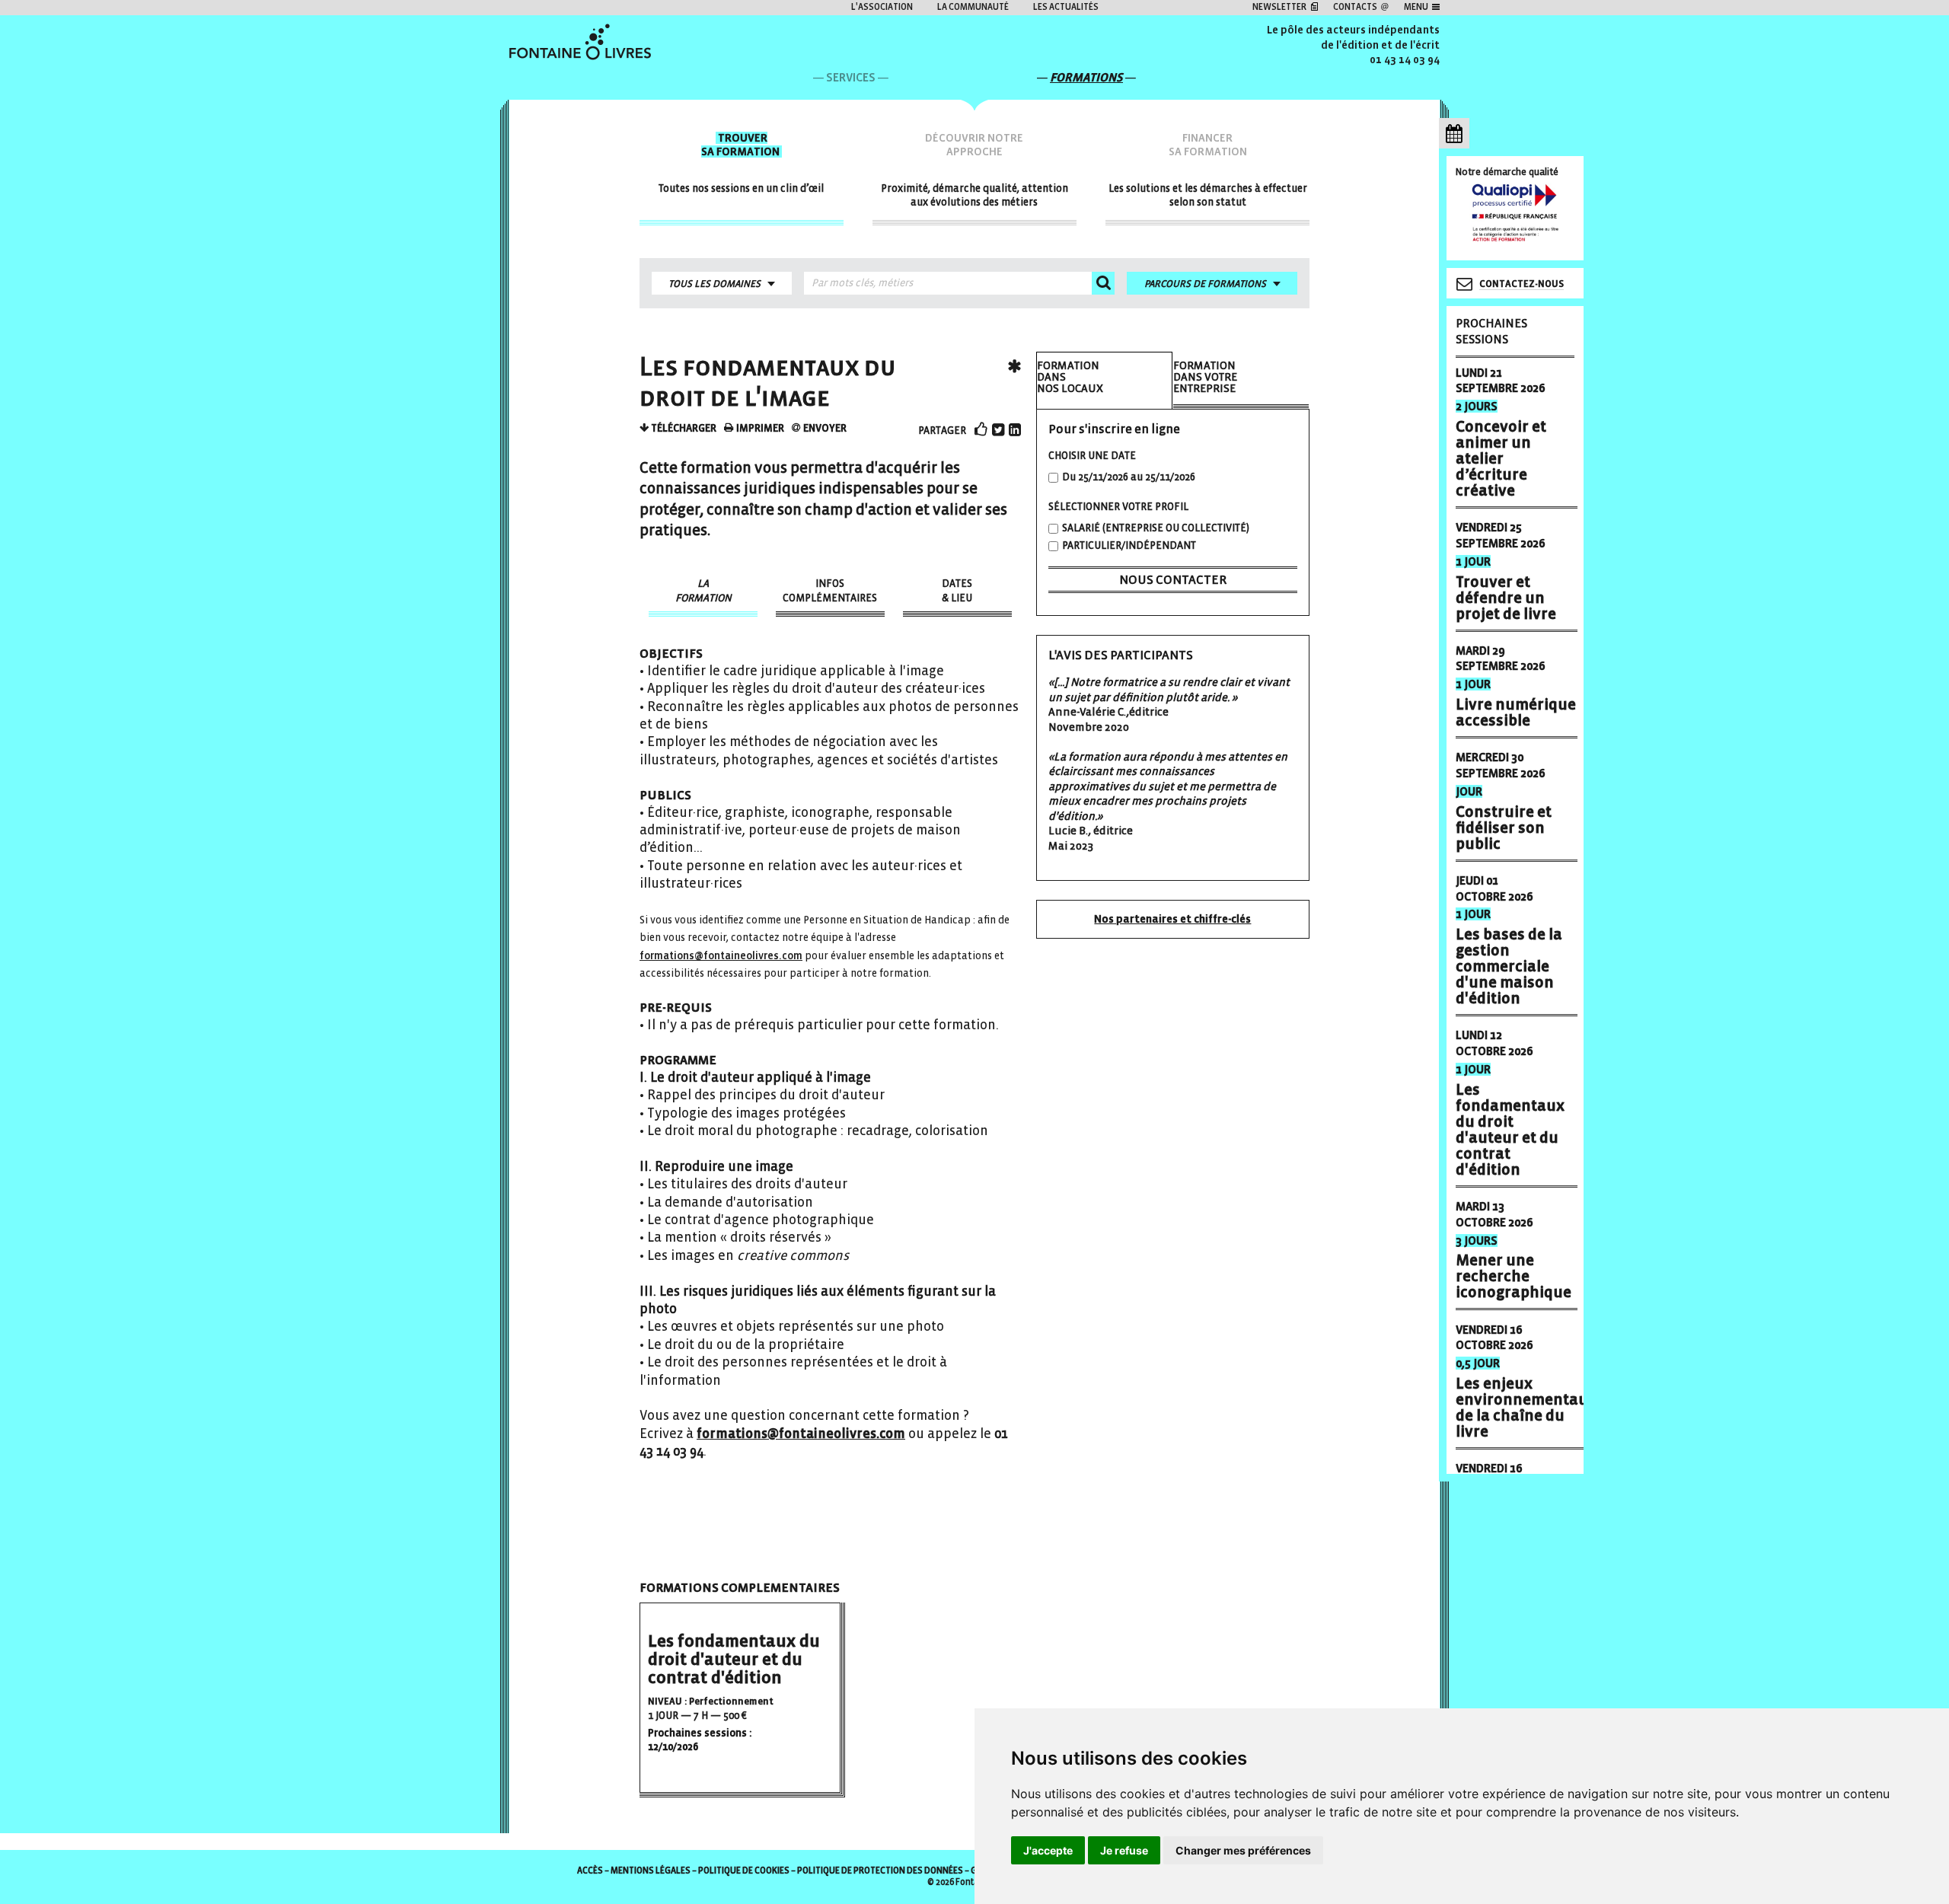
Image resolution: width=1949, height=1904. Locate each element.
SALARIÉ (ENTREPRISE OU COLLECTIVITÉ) (1156, 528)
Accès (590, 1871)
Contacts (1355, 7)
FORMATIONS (1086, 77)
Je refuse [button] (1124, 1850)
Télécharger (683, 428)
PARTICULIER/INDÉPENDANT (1129, 545)
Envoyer (824, 428)
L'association (882, 7)
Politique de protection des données (880, 1871)
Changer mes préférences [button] (1243, 1850)
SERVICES (851, 77)
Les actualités (1066, 7)
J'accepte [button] (1048, 1850)
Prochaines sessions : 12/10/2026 (700, 1740)
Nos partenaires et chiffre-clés (1172, 919)
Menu (1416, 7)
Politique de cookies (744, 1871)
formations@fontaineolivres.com (721, 956)
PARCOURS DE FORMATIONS (1205, 284)
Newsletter (1279, 7)
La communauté (973, 7)
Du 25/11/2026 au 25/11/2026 (1129, 477)
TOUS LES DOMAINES (715, 284)
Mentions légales (651, 1871)
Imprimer (759, 428)
